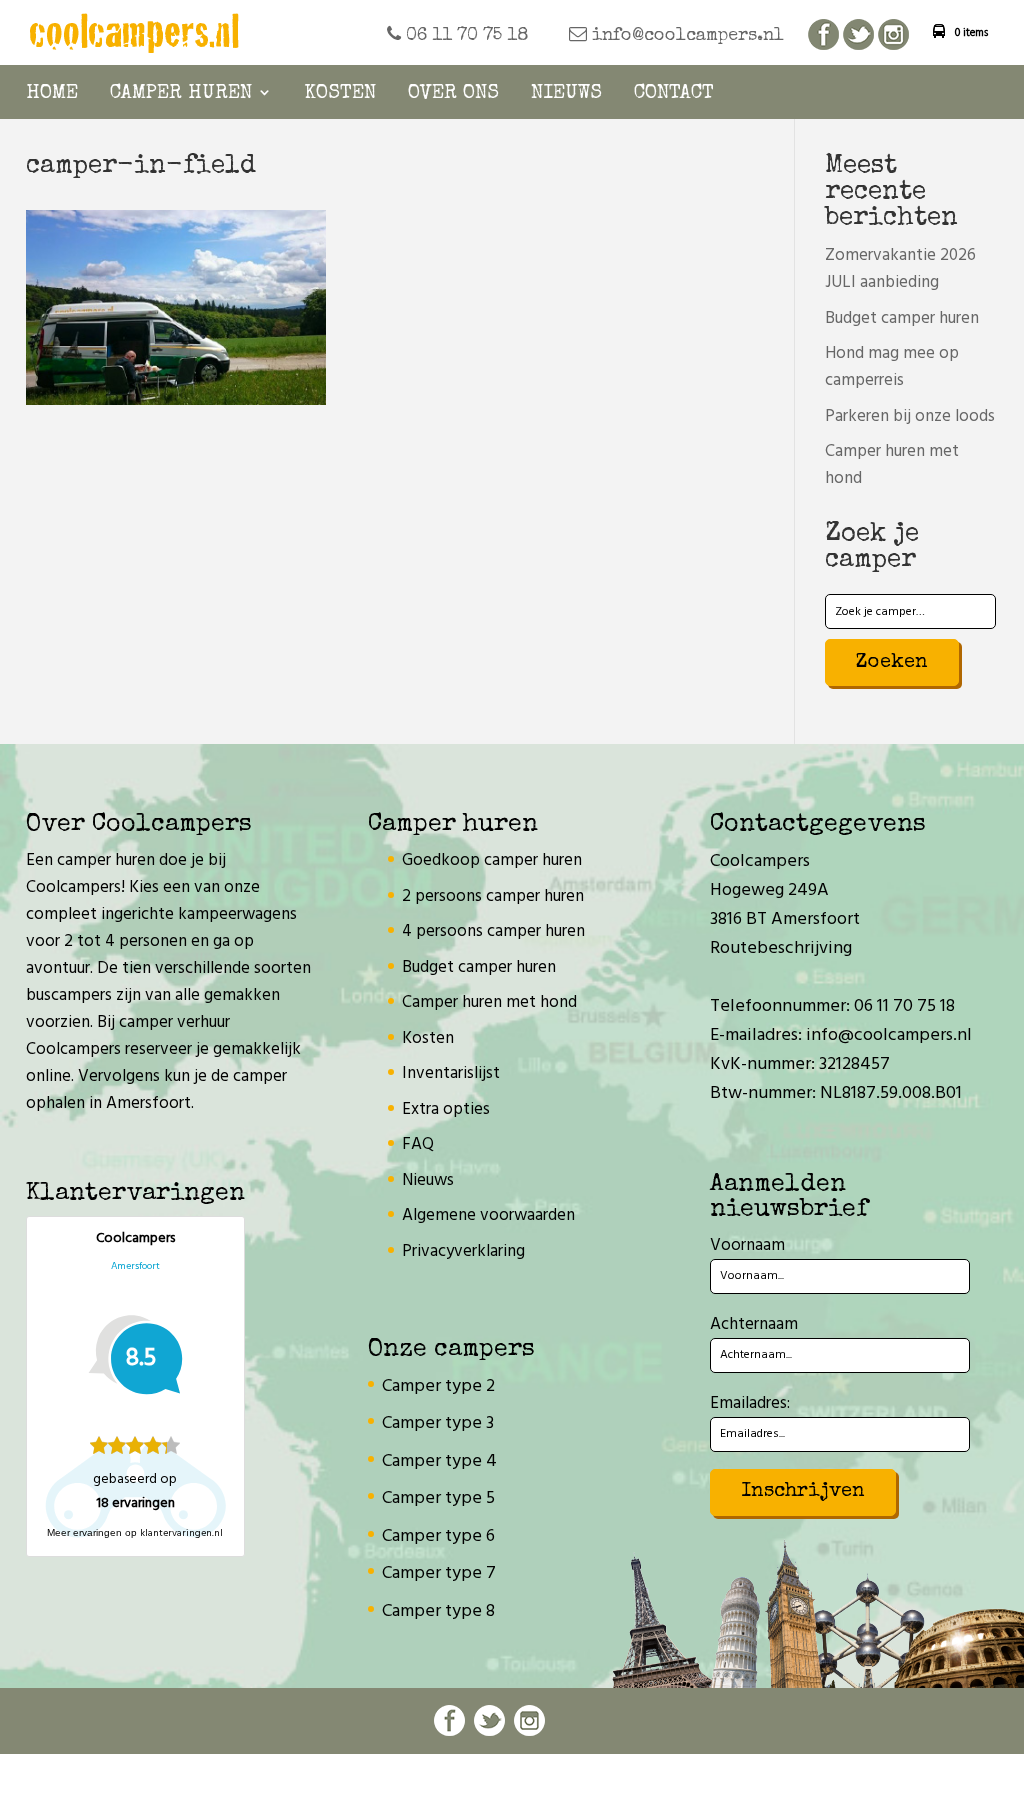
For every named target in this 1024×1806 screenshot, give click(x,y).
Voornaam (747, 1245)
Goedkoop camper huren (492, 860)
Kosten (340, 94)
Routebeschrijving (781, 948)
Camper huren (181, 94)
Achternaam (754, 1324)
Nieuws (566, 94)
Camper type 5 (438, 1498)
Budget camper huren (902, 318)
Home (52, 94)
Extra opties (446, 1109)
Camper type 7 (439, 1573)
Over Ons (453, 94)
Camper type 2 (438, 1386)
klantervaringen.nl (181, 1533)
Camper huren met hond (489, 1002)
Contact (674, 94)
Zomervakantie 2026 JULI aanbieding (900, 269)
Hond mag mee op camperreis (892, 367)
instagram (893, 35)
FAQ (418, 1144)
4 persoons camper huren (493, 931)
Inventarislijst (451, 1073)
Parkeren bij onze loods (910, 416)
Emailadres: (750, 1403)
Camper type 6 (438, 1536)
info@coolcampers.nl (685, 36)
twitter (858, 35)
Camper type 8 (438, 1611)
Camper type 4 (439, 1461)
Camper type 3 (438, 1423)
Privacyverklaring (463, 1251)
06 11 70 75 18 (465, 36)
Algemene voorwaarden (488, 1215)
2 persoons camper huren (493, 896)
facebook (823, 35)
